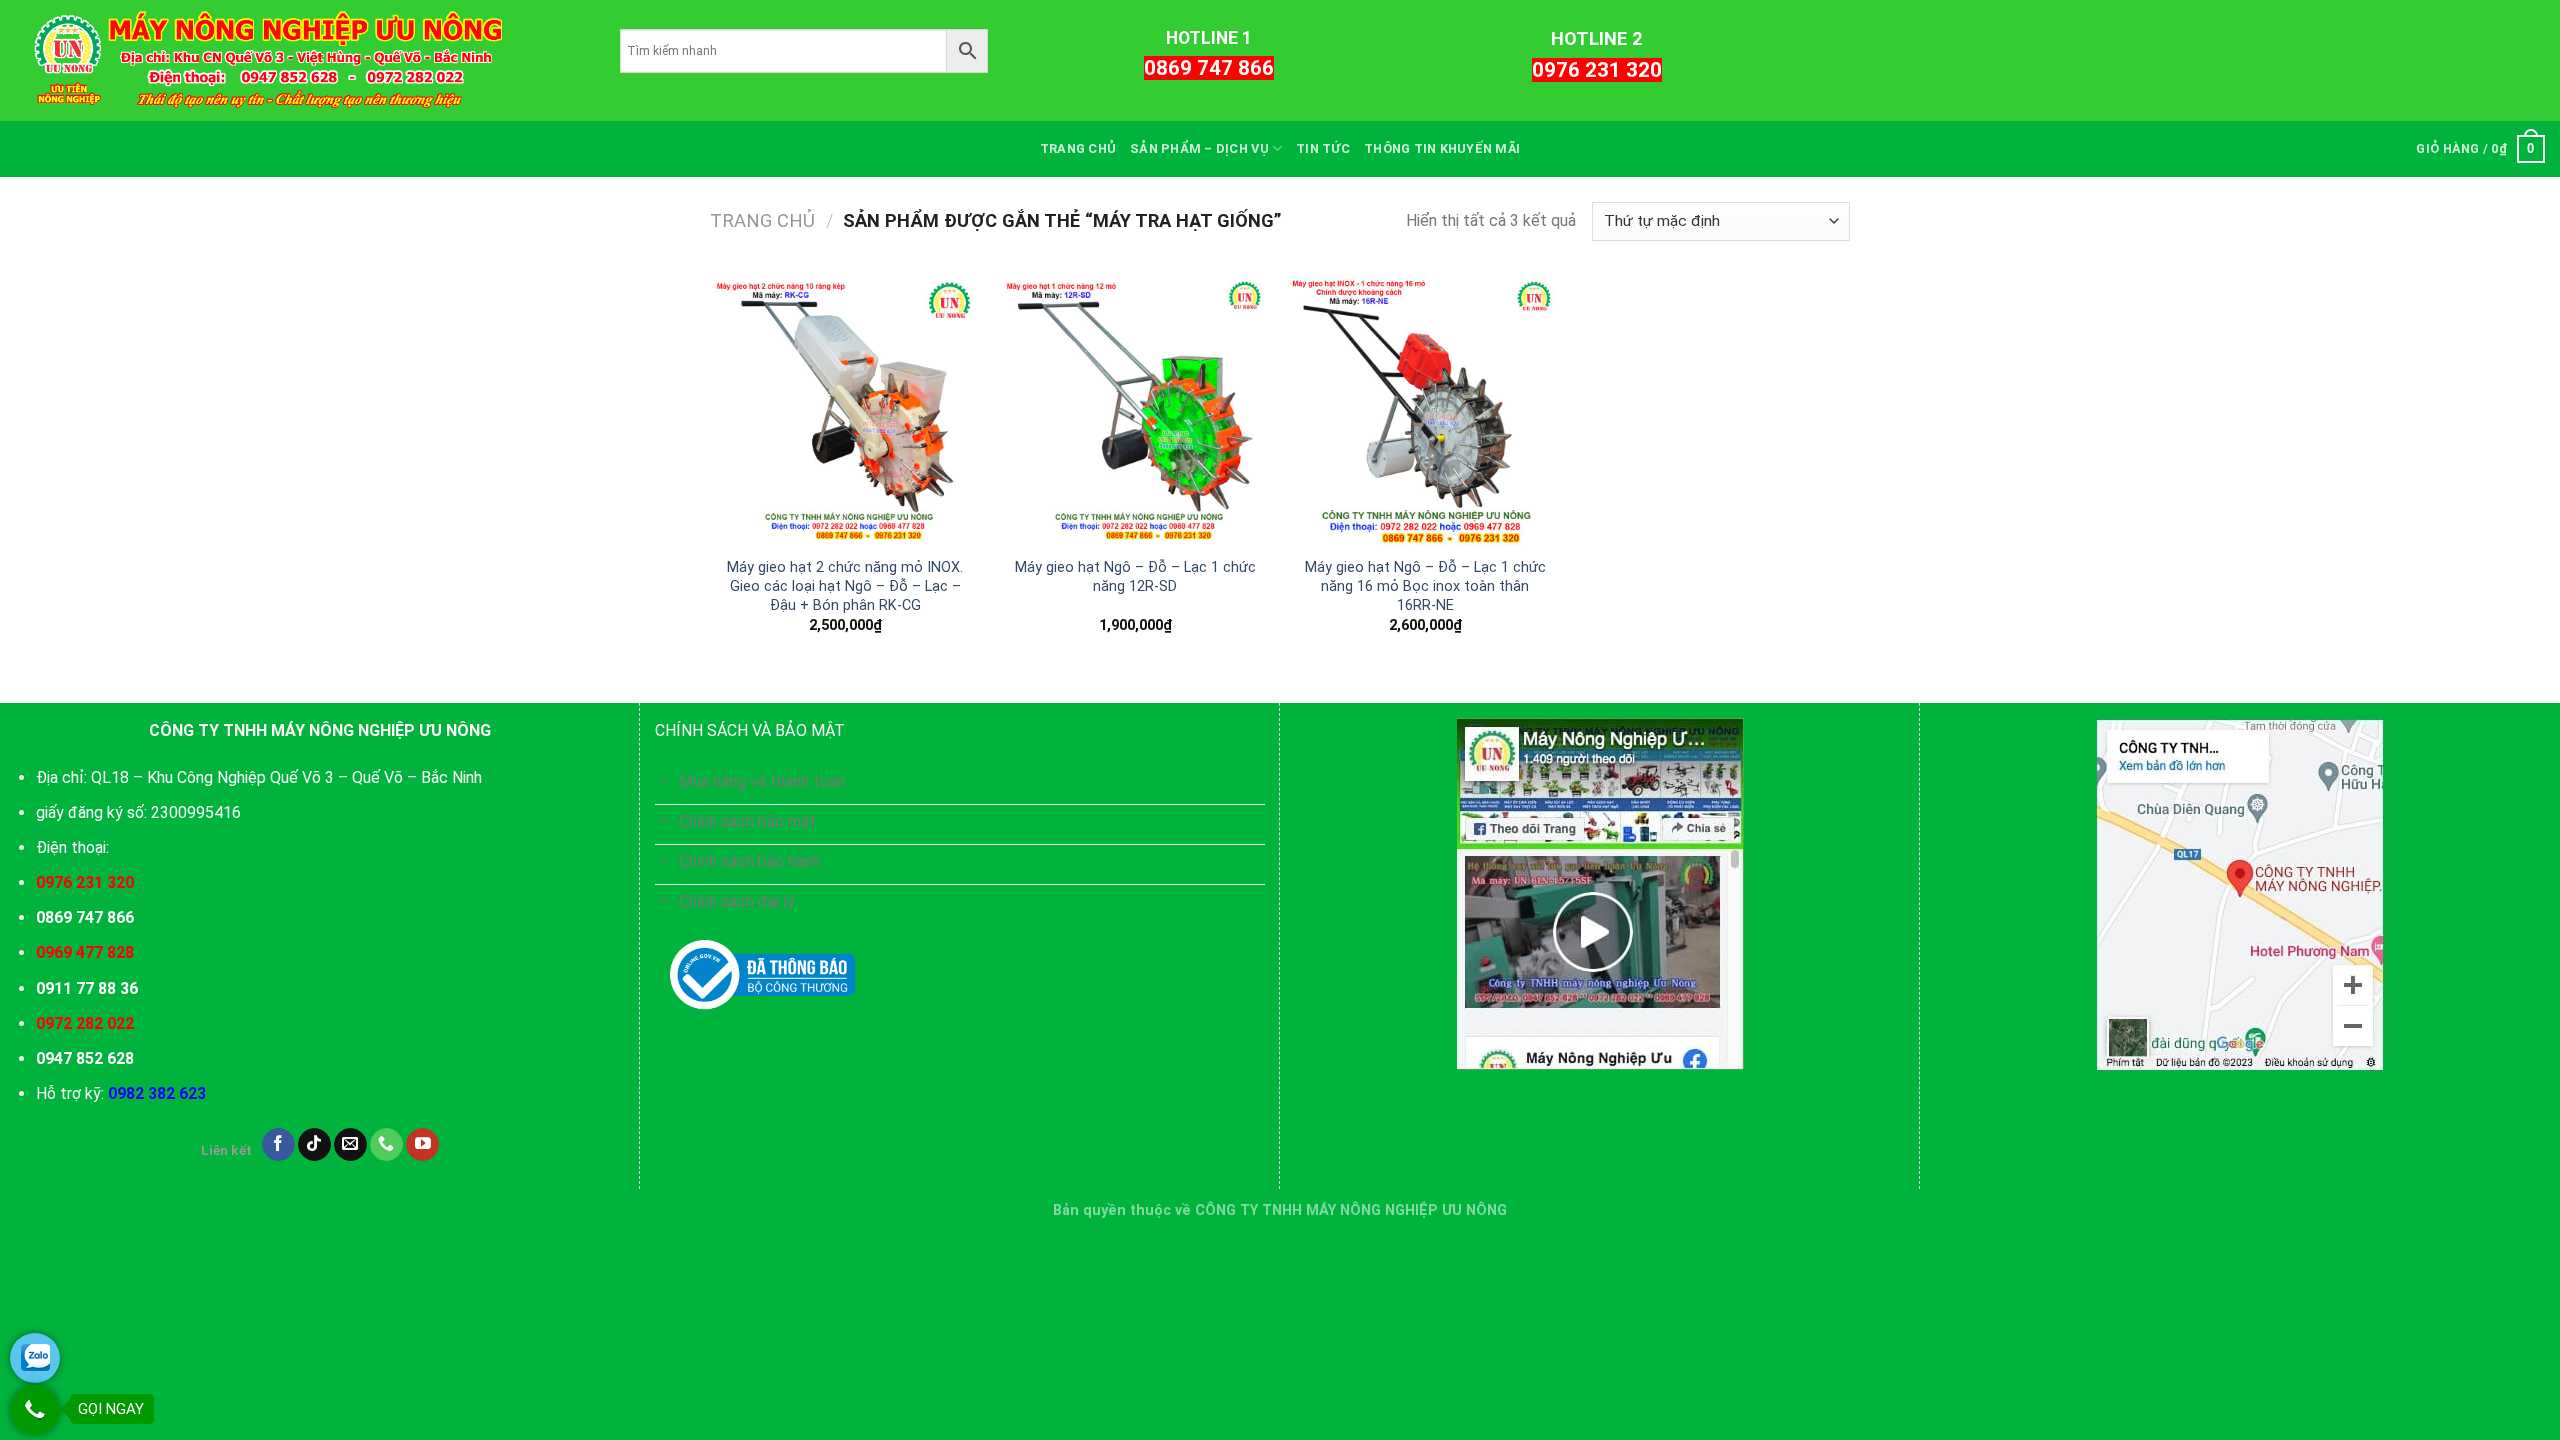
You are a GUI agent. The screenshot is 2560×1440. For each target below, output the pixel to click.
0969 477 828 (85, 952)
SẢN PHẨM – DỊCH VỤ (1199, 148)
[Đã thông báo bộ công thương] (762, 975)
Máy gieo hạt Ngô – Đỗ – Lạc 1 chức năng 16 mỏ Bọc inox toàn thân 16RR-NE (1425, 586)
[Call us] (386, 1145)
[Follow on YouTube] (422, 1145)
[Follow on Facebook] (278, 1145)
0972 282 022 (85, 1023)
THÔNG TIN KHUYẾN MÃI (1442, 148)
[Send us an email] (350, 1145)
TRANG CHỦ (1078, 148)
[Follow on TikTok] (314, 1145)
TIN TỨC (1323, 148)
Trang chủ (762, 220)
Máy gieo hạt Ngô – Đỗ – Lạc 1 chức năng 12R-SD (1135, 577)
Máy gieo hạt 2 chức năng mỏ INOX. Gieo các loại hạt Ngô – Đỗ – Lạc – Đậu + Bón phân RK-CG (845, 586)
